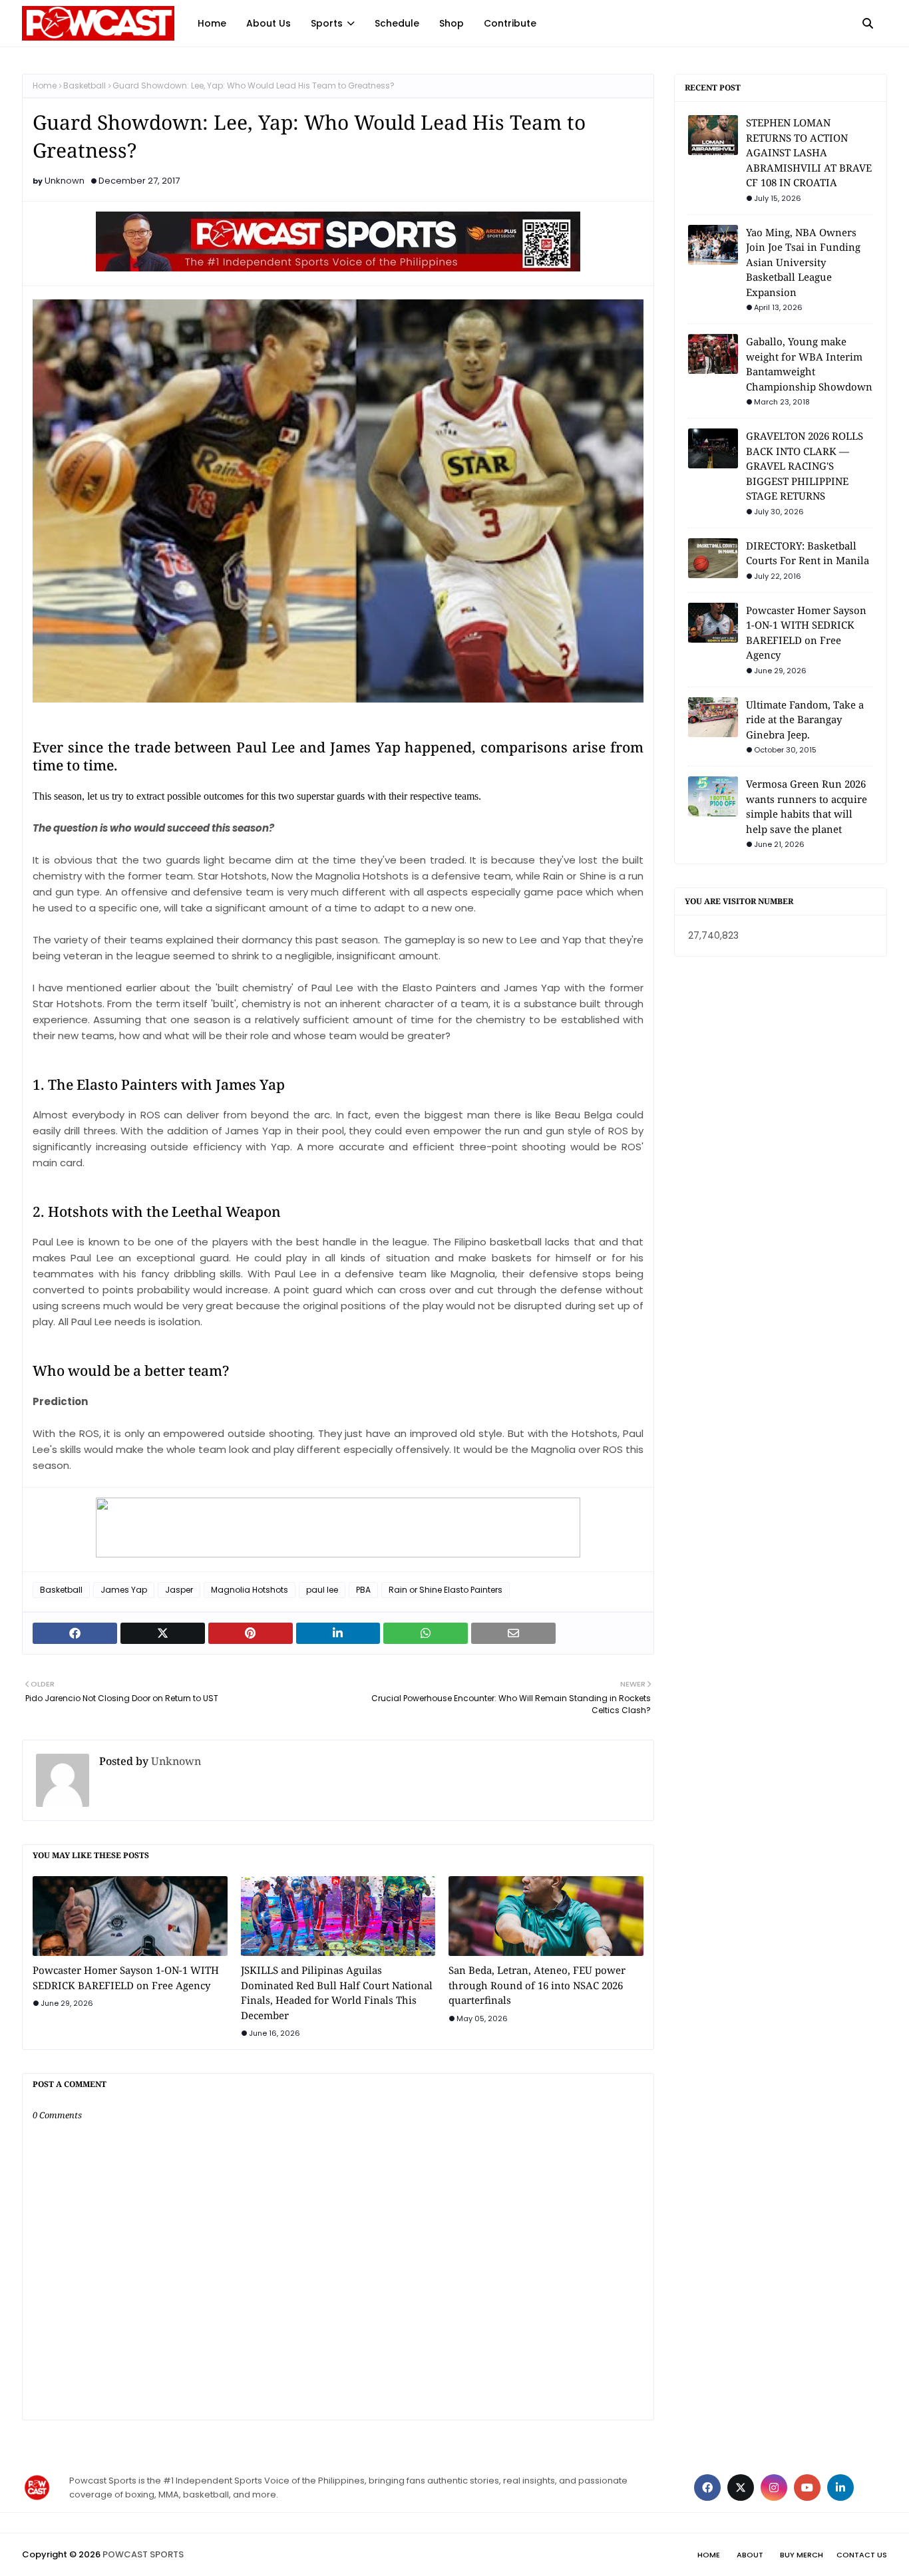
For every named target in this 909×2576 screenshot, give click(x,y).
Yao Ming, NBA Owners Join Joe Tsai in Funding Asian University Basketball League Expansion (803, 262)
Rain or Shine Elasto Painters (446, 1590)
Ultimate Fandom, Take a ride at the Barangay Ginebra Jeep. (805, 720)
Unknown (65, 181)
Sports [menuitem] (327, 23)
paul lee (322, 1590)
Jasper (179, 1590)
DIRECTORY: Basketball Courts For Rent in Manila (808, 553)
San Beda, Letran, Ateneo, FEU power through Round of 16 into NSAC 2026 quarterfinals (537, 1985)
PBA (363, 1590)
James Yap (124, 1590)
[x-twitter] (741, 2488)
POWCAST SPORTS (143, 2554)
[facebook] (707, 2488)
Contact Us (862, 2555)
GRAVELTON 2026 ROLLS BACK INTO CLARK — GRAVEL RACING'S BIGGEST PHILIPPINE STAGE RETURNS (805, 466)
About (750, 2555)
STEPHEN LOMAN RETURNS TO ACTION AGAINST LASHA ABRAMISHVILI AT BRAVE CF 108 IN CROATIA (809, 152)
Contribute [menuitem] (510, 23)
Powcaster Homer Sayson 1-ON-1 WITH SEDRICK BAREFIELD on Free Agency (126, 1978)
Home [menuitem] (212, 23)
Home (45, 85)
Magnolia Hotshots (250, 1590)
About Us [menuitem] (269, 23)
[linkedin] (840, 2488)
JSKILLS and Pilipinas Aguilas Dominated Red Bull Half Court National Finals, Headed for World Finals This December (337, 1993)
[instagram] (774, 2488)
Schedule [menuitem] (397, 23)
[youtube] (807, 2488)
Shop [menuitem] (452, 23)
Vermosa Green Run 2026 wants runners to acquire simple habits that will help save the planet (807, 806)
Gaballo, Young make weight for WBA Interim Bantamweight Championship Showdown (809, 364)
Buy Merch (802, 2555)
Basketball (85, 85)
